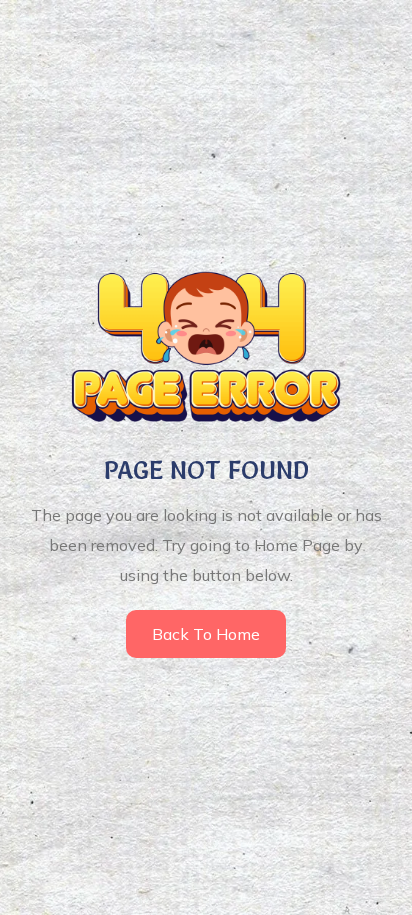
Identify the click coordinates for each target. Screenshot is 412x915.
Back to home (206, 634)
